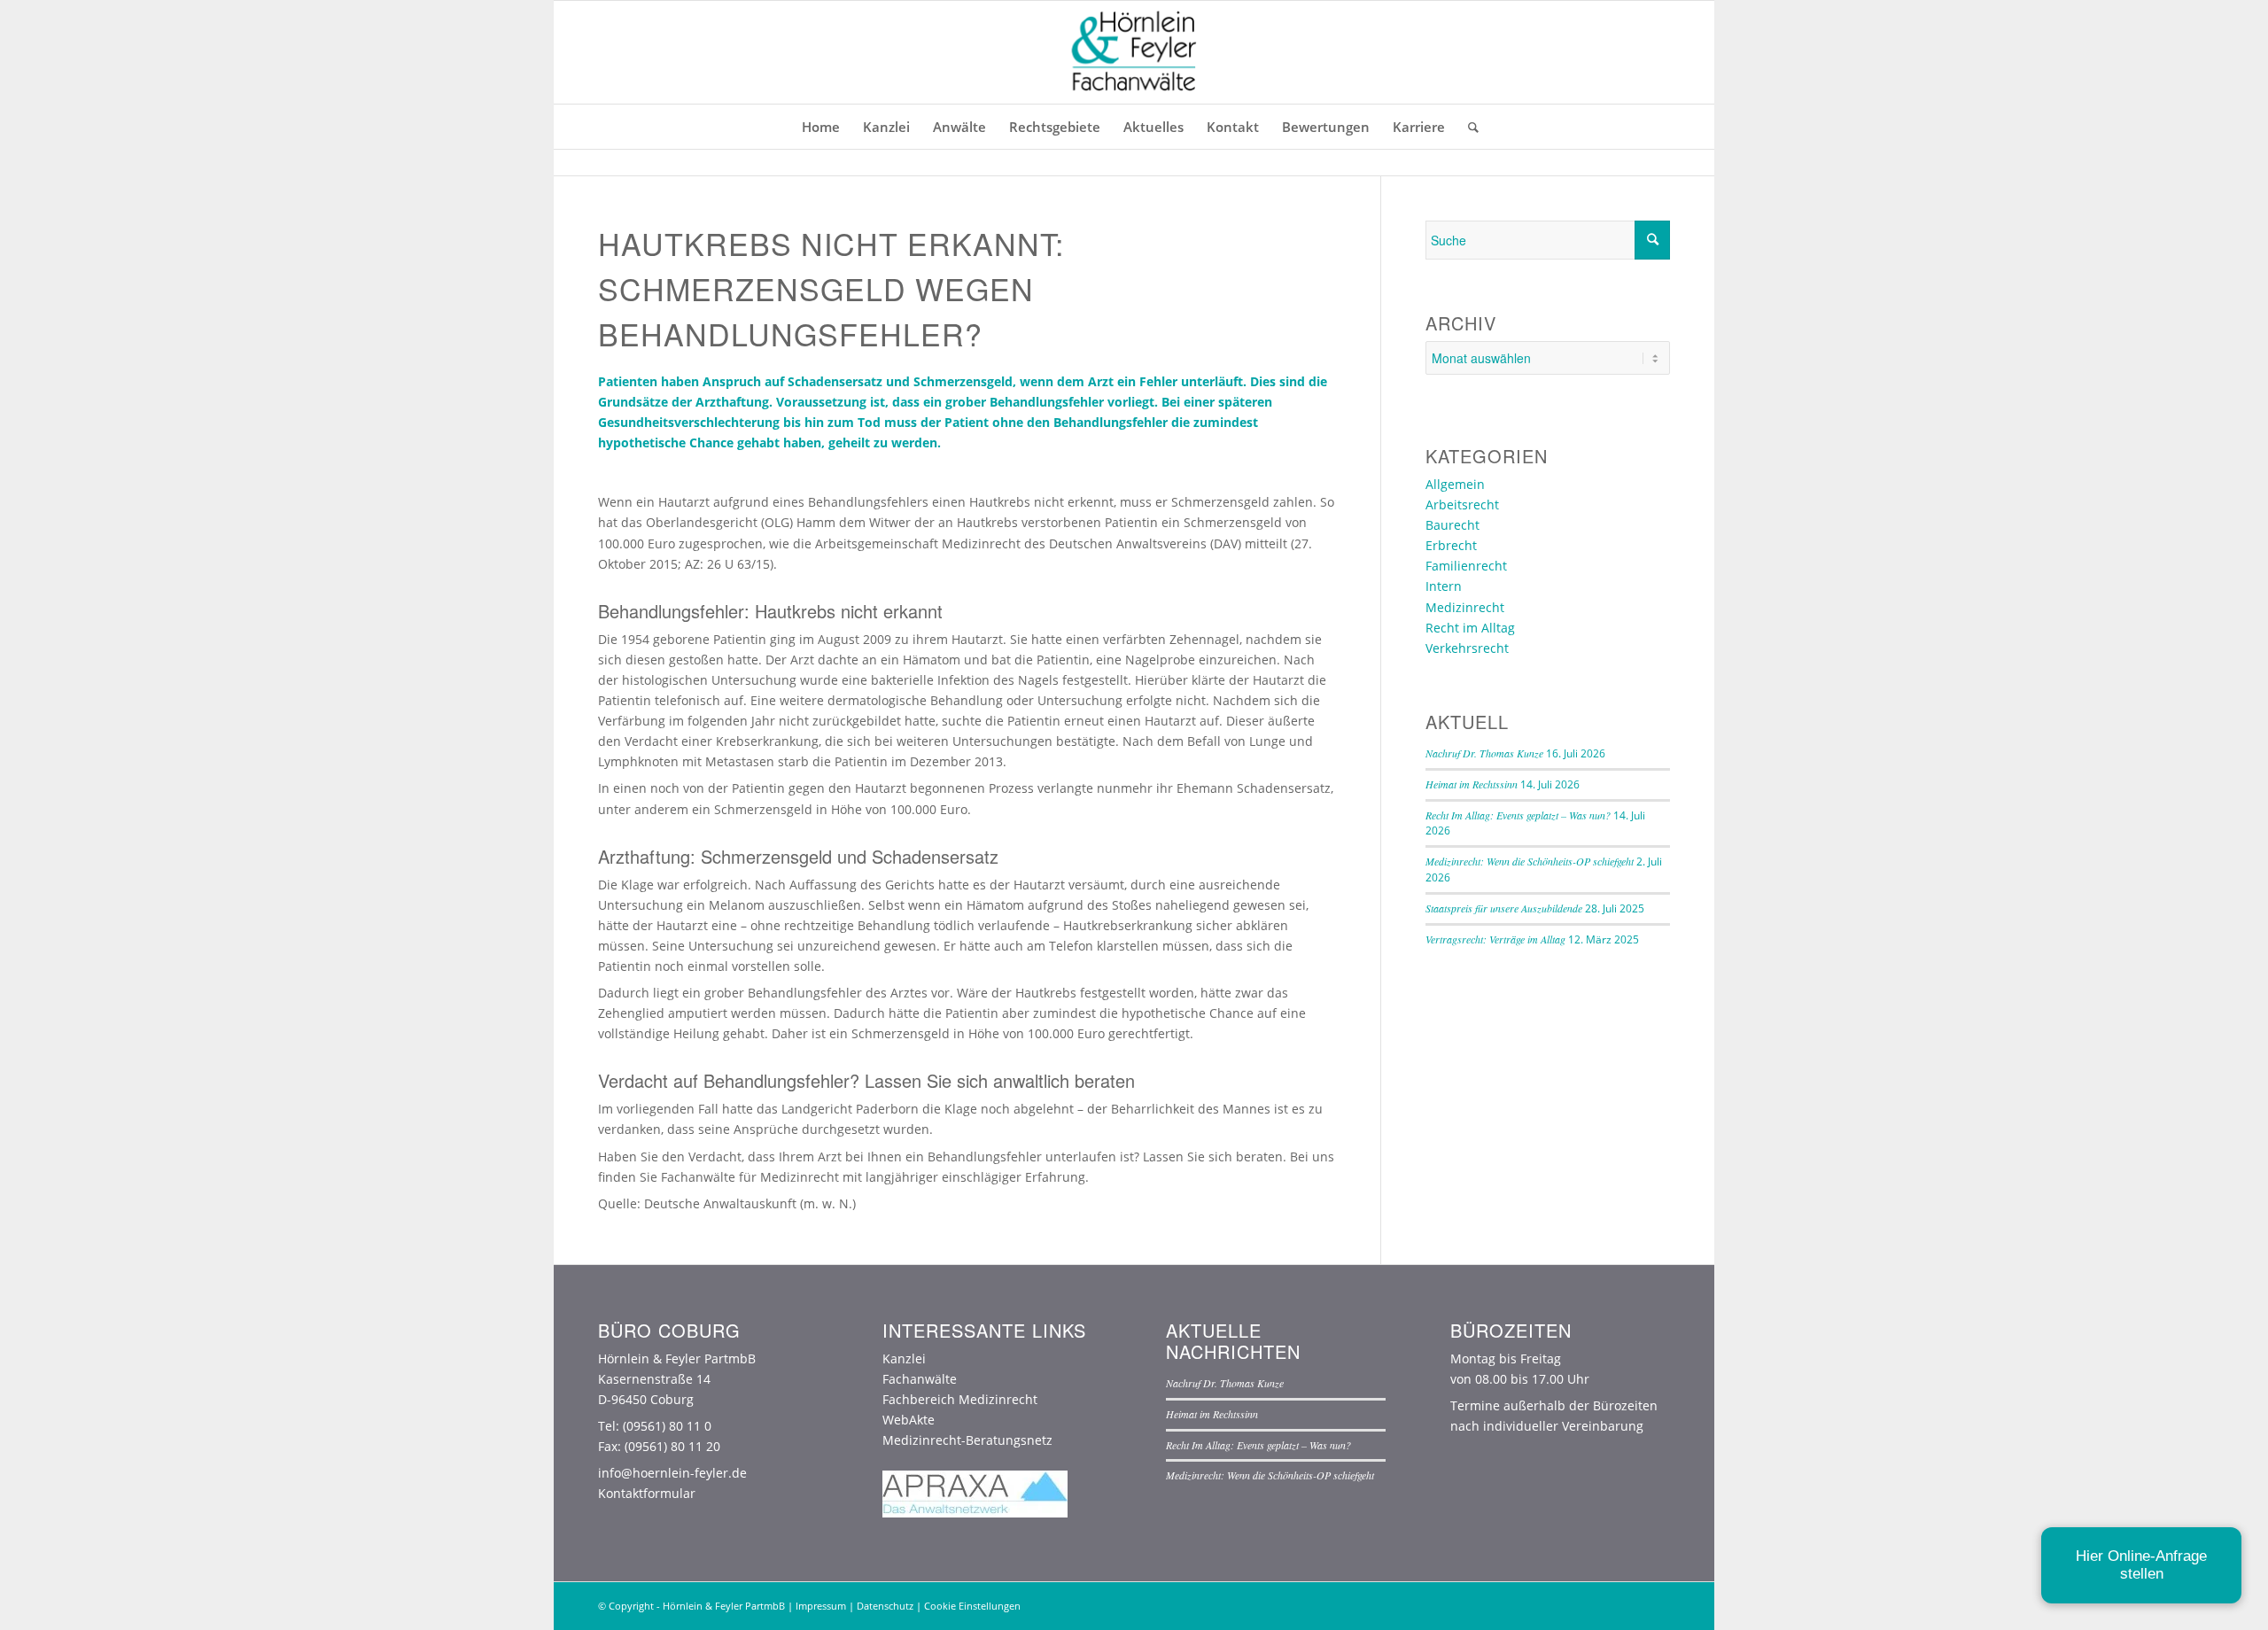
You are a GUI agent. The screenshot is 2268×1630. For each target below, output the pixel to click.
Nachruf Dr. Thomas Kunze (1484, 753)
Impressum (821, 1606)
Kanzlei (904, 1358)
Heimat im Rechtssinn (1472, 784)
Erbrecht (1451, 545)
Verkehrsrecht (1467, 648)
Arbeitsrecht (1462, 505)
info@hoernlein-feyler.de (672, 1473)
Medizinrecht (1465, 607)
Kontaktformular (647, 1493)
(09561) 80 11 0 (667, 1426)
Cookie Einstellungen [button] (972, 1606)
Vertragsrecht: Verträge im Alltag (1495, 939)
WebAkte (909, 1420)
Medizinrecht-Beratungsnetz (967, 1440)
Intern (1444, 586)
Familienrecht (1466, 566)
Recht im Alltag (1470, 628)
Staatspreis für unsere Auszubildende (1504, 908)
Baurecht (1452, 525)
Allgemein (1455, 484)
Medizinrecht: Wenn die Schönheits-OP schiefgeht (1530, 861)
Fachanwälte (920, 1379)
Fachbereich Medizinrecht (960, 1399)
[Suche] (1468, 127)
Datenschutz (885, 1606)
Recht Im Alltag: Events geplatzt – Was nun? (1518, 815)
